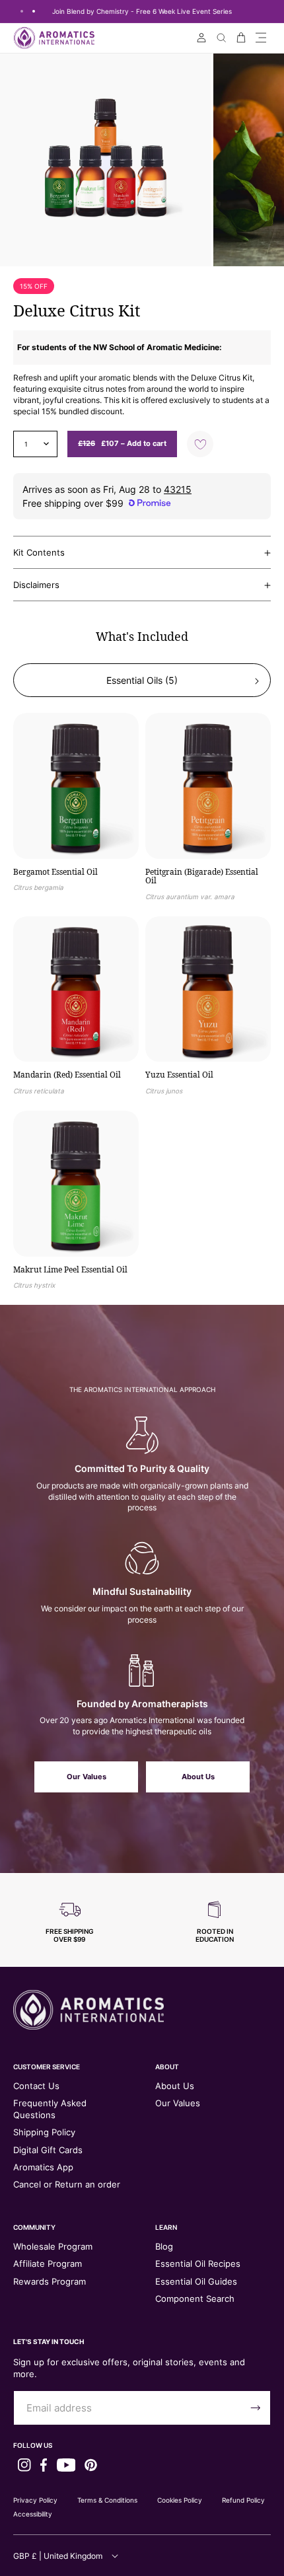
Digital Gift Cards (48, 2150)
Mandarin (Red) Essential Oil (67, 1075)
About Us (198, 1777)
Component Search (195, 2299)
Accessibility (33, 2514)
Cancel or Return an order (67, 2184)
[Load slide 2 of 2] (34, 11)
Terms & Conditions (107, 2500)
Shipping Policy (44, 2132)
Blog (164, 2246)
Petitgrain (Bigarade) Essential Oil (202, 876)
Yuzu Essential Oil (179, 1075)
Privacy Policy (35, 2500)
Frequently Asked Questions (50, 2109)
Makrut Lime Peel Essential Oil (70, 1270)
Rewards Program (50, 2281)
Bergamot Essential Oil (55, 872)
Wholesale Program (53, 2246)
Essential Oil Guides (196, 2281)
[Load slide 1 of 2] (22, 11)
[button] (261, 38)
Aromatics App (43, 2167)
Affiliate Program (48, 2263)
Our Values (87, 1777)
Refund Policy (243, 2500)
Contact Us (36, 2086)
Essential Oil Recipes (198, 2263)
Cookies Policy (180, 2500)
